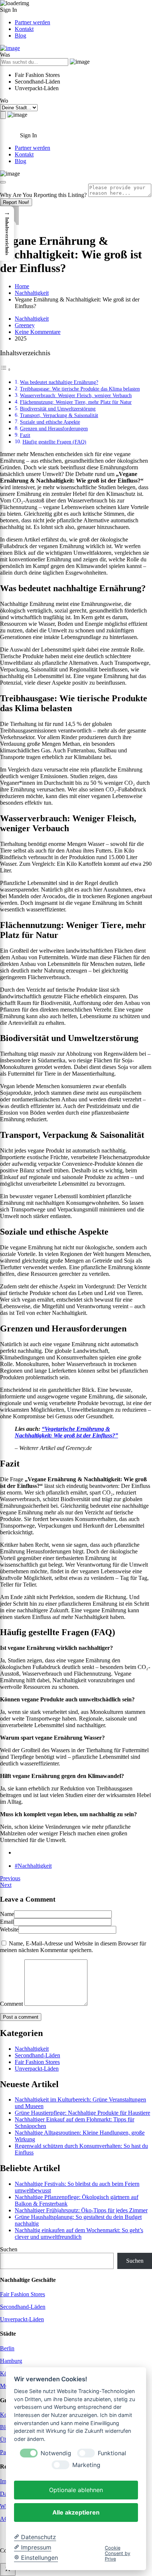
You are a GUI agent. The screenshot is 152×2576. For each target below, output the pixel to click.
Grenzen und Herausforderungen (54, 428)
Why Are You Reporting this (43, 195)
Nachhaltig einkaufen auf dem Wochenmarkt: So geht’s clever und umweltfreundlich (79, 2233)
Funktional (112, 2453)
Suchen (9, 2249)
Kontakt (24, 29)
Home (22, 286)
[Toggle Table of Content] (6, 369)
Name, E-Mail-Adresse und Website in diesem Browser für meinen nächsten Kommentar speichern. (73, 1947)
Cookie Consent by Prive (118, 2554)
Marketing (86, 2465)
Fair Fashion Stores (37, 2062)
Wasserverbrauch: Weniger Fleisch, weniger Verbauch (76, 395)
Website (9, 1929)
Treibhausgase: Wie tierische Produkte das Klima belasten (80, 389)
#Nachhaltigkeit (33, 1866)
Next (6, 1885)
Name (7, 1914)
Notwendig (56, 2453)
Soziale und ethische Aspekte (50, 422)
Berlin (7, 2348)
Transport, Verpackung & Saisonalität (59, 415)
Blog (20, 36)
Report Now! (16, 202)
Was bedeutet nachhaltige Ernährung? (59, 382)
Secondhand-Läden (37, 2055)
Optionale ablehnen (76, 2490)
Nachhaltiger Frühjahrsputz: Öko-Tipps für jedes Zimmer (81, 2210)
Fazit (25, 435)
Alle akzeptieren (76, 2512)
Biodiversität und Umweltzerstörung (58, 409)
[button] (7, 233)
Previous (10, 1878)
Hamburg (11, 2361)
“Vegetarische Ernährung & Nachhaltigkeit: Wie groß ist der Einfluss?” (66, 1432)
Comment (11, 2004)
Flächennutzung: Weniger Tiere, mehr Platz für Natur (76, 402)
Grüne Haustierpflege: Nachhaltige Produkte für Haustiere (82, 2113)
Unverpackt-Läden (37, 2069)
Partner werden (32, 22)
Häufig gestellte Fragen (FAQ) (54, 442)
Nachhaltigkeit (32, 293)
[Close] (3, 182)
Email (7, 1922)
